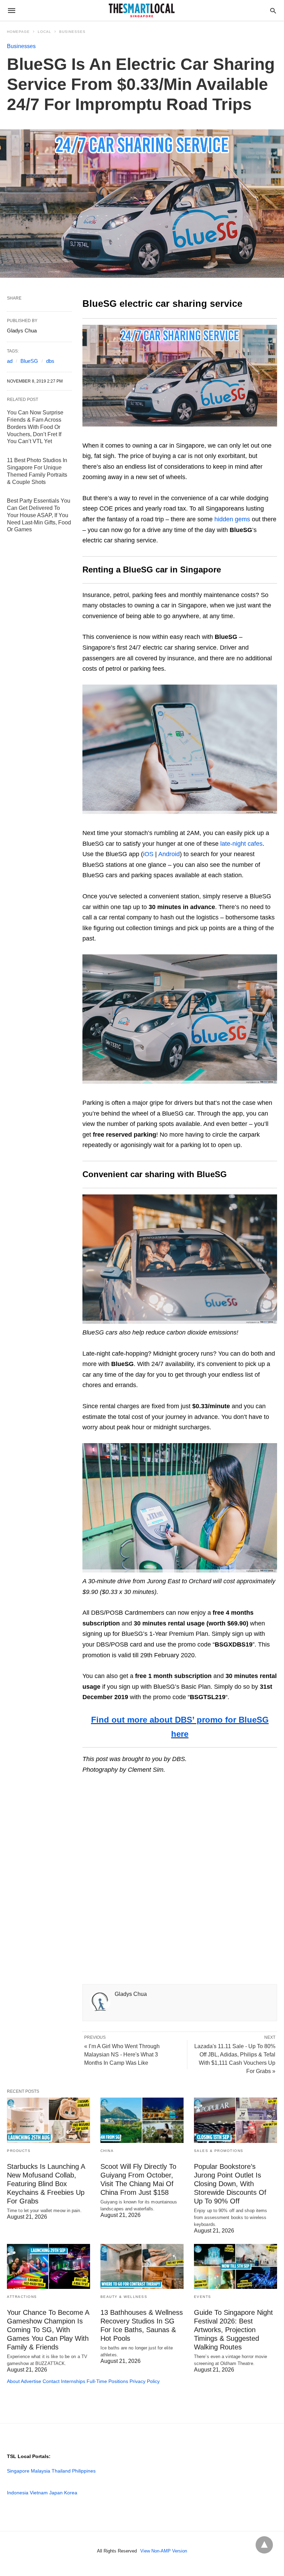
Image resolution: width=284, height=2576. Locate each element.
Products (19, 2151)
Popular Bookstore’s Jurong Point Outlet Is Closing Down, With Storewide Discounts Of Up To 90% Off (230, 2184)
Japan (56, 2493)
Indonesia (18, 2493)
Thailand (61, 2471)
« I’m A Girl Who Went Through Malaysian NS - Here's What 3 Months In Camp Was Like (122, 2055)
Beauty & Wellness (124, 2297)
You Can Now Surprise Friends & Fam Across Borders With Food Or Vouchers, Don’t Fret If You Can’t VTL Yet (35, 427)
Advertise (31, 2381)
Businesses (72, 32)
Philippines (84, 2471)
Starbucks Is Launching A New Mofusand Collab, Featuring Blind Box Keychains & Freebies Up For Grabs (46, 2184)
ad (10, 361)
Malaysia (41, 2471)
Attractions (22, 2297)
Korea (71, 2493)
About (13, 2381)
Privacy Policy (145, 2381)
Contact (51, 2381)
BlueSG (29, 361)
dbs (50, 361)
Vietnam (39, 2493)
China (107, 2151)
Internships (73, 2381)
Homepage (18, 32)
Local (45, 32)
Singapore (18, 2471)
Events (203, 2297)
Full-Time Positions (107, 2381)
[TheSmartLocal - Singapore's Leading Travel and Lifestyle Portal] (142, 10)
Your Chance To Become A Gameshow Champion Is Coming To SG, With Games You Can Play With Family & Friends (48, 2330)
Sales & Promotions (219, 2151)
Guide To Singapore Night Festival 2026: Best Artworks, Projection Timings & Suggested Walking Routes (233, 2330)
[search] (273, 11)
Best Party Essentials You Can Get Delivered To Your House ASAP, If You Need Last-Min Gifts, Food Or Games (39, 515)
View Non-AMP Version (164, 2551)
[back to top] (264, 2545)
